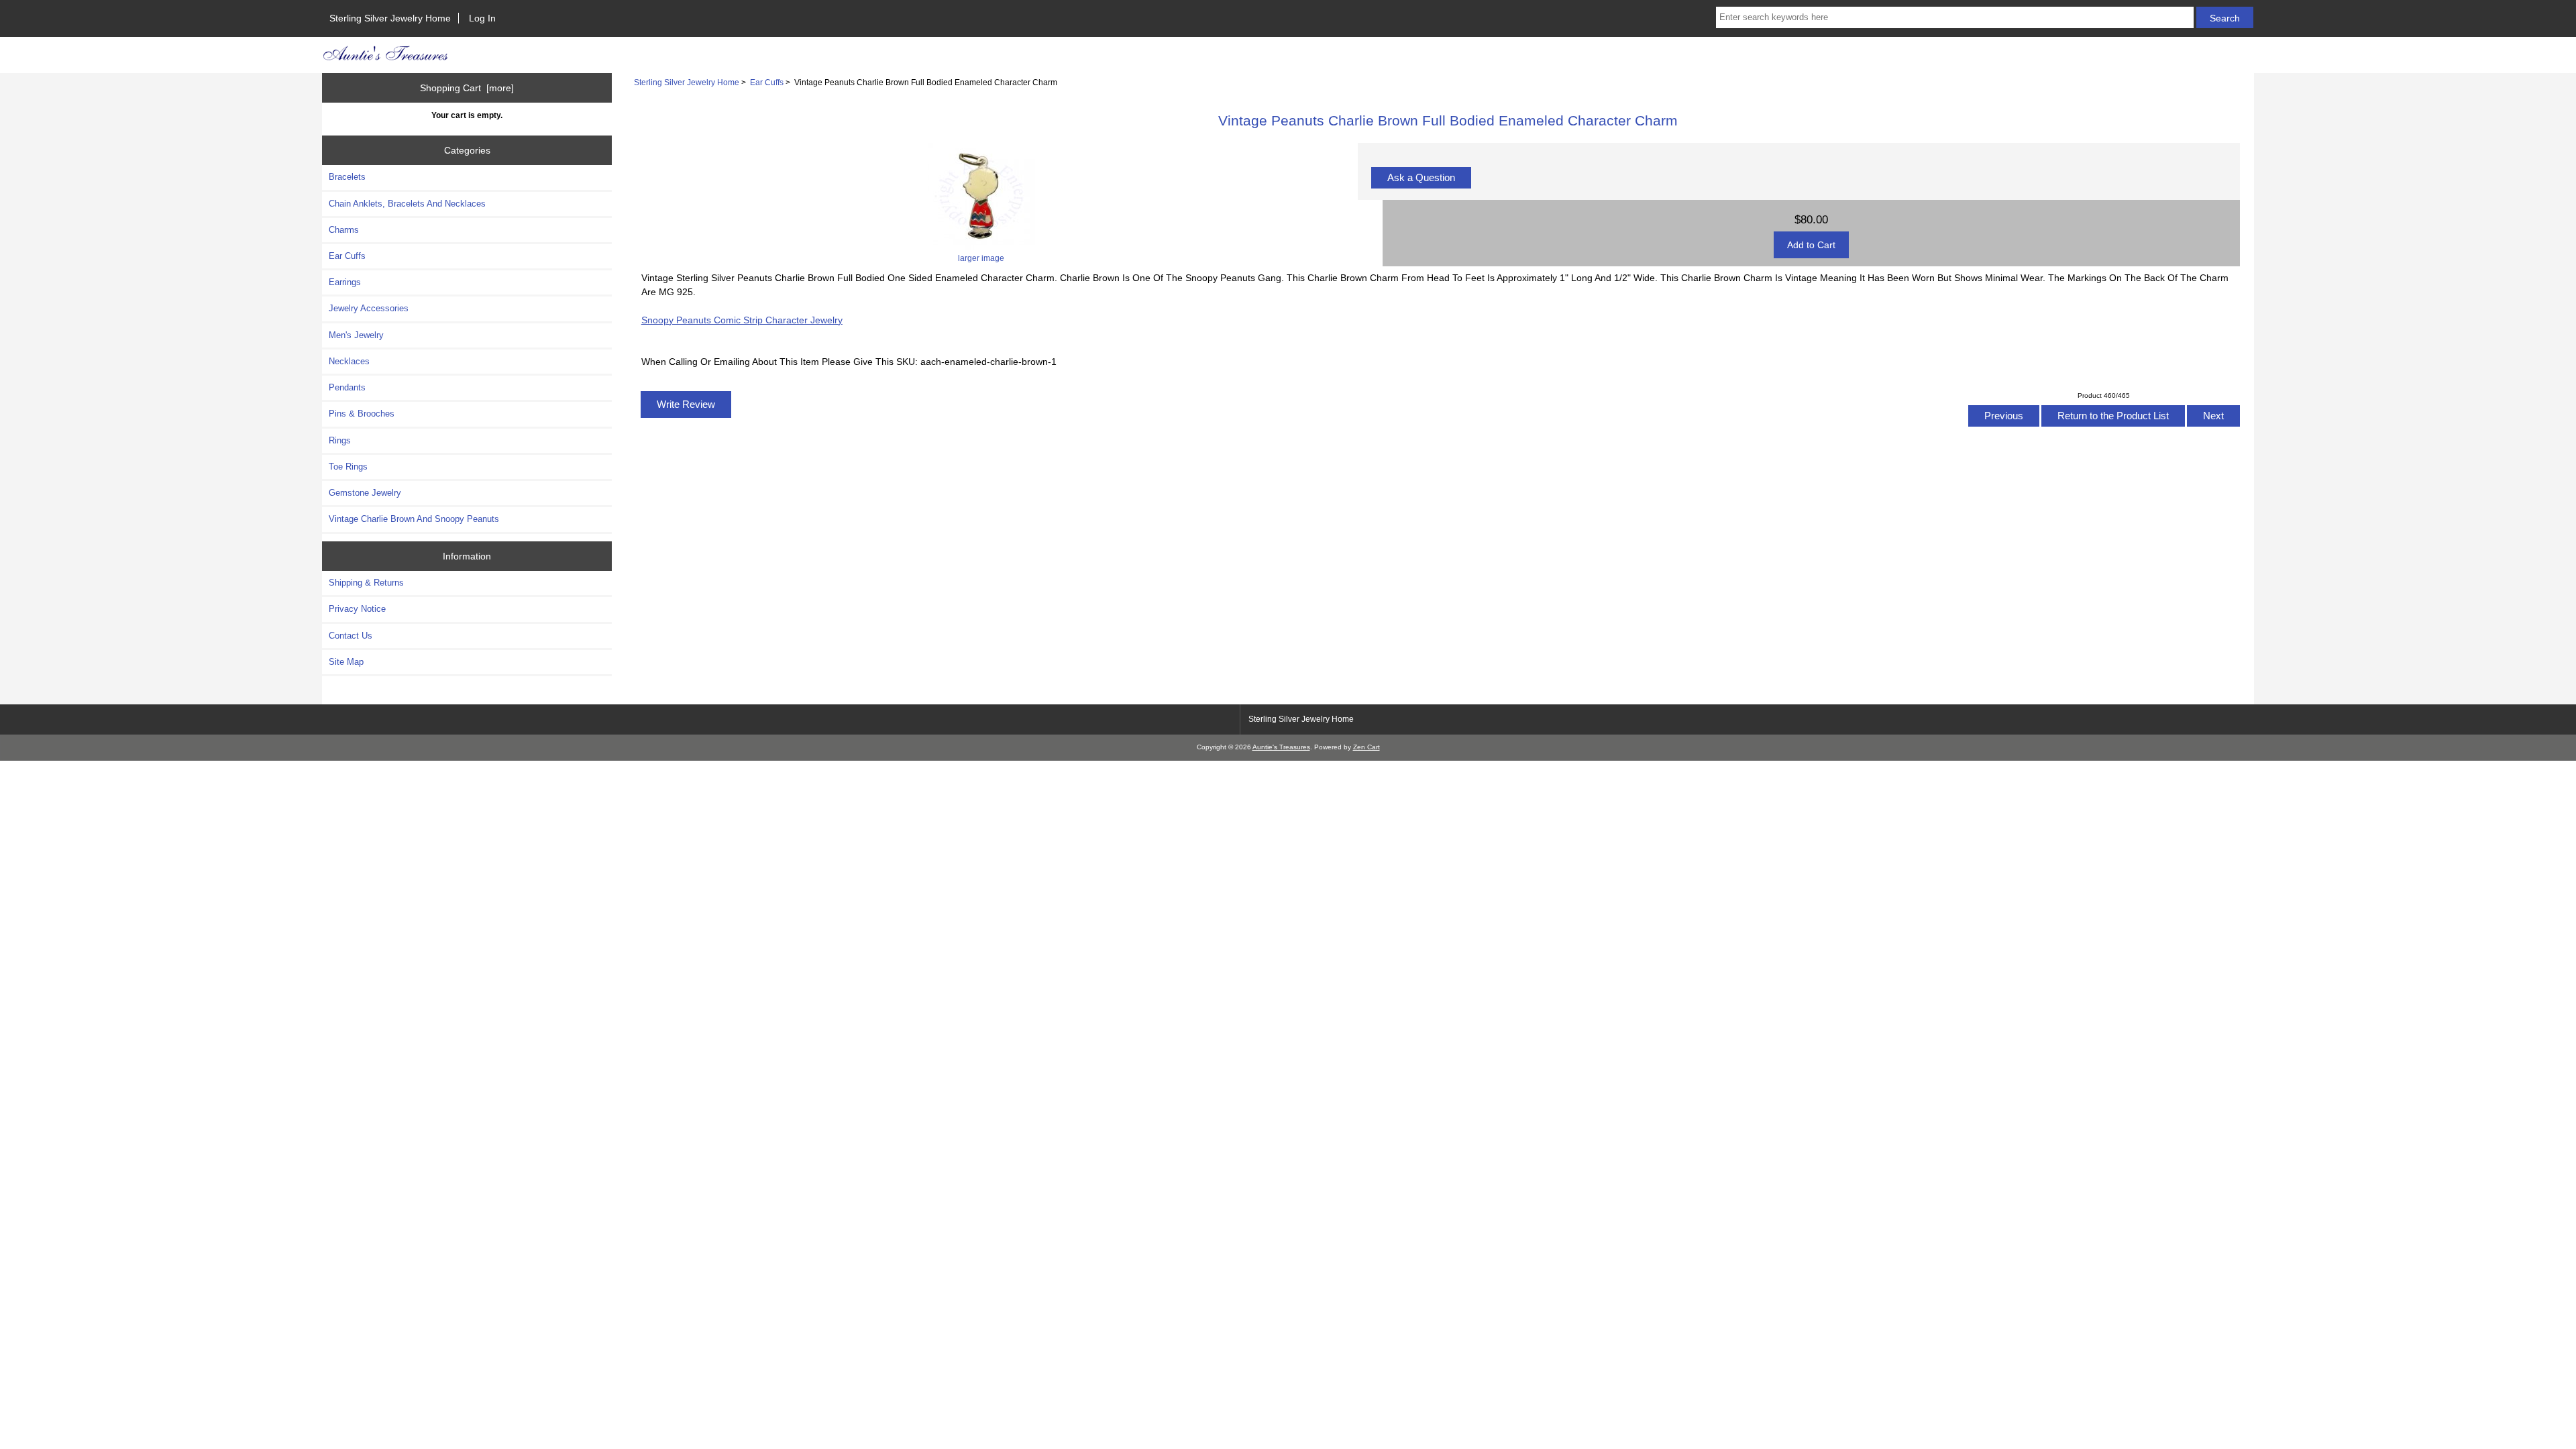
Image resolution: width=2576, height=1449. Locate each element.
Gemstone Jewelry (365, 493)
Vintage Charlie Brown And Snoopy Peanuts (414, 519)
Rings (340, 440)
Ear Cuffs (767, 82)
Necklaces (349, 361)
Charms (344, 230)
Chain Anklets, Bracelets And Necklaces (407, 204)
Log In (482, 18)
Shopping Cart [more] (467, 88)
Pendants (347, 387)
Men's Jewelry (356, 335)
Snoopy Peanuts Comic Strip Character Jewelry (742, 320)
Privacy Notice (357, 609)
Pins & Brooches (362, 414)
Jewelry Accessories (369, 308)
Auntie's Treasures (1281, 747)
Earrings (345, 282)
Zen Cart (1366, 747)
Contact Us (351, 636)
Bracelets (347, 177)
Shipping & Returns (366, 583)
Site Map (346, 662)
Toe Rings (348, 467)
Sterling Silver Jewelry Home (390, 18)
